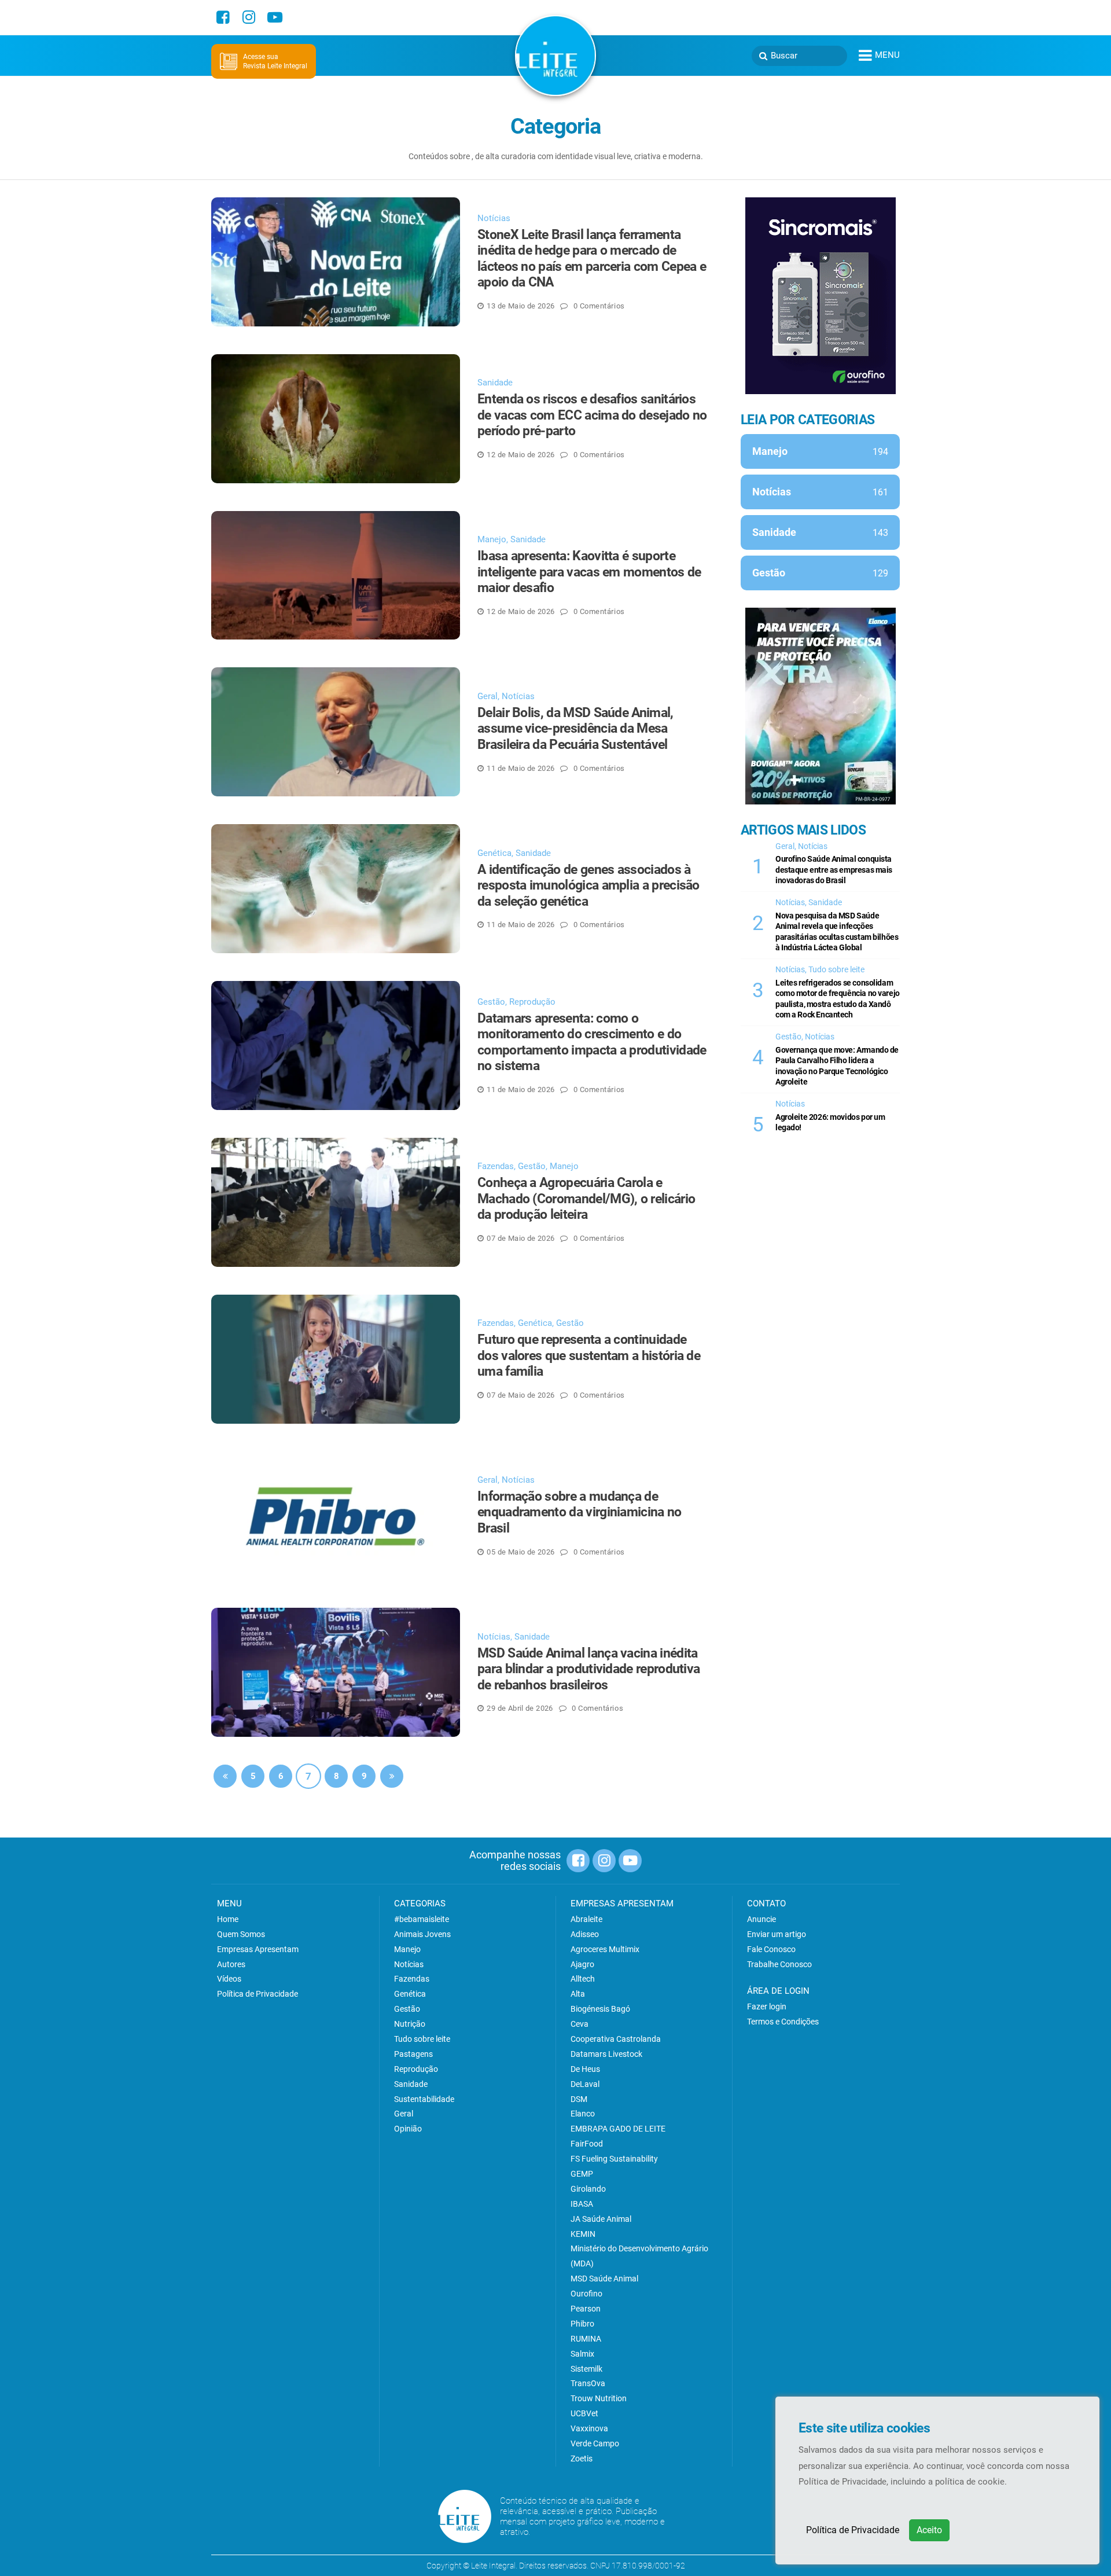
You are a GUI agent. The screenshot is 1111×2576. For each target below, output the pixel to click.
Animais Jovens (422, 1934)
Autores (231, 1964)
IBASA (582, 2204)
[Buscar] (763, 56)
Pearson (586, 2309)
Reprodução (532, 1002)
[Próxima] (392, 1776)
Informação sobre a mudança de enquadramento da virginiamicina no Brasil (580, 1512)
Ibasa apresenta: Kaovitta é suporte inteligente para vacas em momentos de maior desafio (589, 572)
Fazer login (767, 2007)
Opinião (408, 2129)
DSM (579, 2099)
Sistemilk (586, 2369)
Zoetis (582, 2459)
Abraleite (586, 1919)
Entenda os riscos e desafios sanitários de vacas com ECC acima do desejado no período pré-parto (592, 415)
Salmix (582, 2354)
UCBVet (584, 2413)
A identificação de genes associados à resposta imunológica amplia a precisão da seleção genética (588, 885)
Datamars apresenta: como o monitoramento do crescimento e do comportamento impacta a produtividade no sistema (592, 1042)
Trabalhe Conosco (779, 1964)
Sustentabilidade (424, 2099)
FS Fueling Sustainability (614, 2159)
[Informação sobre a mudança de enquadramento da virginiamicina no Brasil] (336, 1516)
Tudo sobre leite (836, 969)
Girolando (588, 2189)
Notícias (494, 218)
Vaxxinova (589, 2428)
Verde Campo (595, 2443)
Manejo (492, 539)
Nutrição (410, 2024)
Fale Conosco (771, 1949)
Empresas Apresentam (258, 1949)
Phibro (582, 2324)
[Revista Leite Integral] (555, 55)
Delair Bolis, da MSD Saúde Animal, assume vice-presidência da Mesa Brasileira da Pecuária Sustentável (575, 729)
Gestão (491, 1002)
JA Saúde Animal (601, 2219)
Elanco (583, 2114)
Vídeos (229, 1979)
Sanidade (495, 383)
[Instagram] (249, 17)
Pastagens (413, 2054)
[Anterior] (225, 1776)
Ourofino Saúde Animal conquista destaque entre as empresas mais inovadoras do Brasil (834, 870)
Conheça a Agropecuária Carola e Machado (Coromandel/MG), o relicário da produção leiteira (586, 1199)
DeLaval (585, 2084)
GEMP (582, 2174)
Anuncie (761, 1919)
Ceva (580, 2024)
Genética (494, 853)
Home (228, 1919)
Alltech (583, 1979)
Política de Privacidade (853, 2530)
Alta (578, 1994)
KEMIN (583, 2234)
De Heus (585, 2069)
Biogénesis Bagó (600, 2009)
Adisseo (585, 1934)
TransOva (588, 2383)
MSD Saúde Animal (604, 2279)
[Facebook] (223, 17)
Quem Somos (241, 1934)
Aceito (929, 2530)
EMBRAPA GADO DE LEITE (618, 2129)
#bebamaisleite (422, 1919)
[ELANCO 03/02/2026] (821, 706)
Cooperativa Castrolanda (616, 2039)
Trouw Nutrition (599, 2398)
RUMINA (586, 2339)
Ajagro (582, 1964)
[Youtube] (275, 17)
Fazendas (496, 1166)
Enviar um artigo (777, 1934)
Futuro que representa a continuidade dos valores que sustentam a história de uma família (589, 1355)
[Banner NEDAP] (821, 296)
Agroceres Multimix (605, 1949)
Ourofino (586, 2294)
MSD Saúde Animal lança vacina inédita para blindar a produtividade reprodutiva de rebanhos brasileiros (588, 1669)
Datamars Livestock (606, 2054)
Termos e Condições (783, 2022)
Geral (488, 696)
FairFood (587, 2144)
